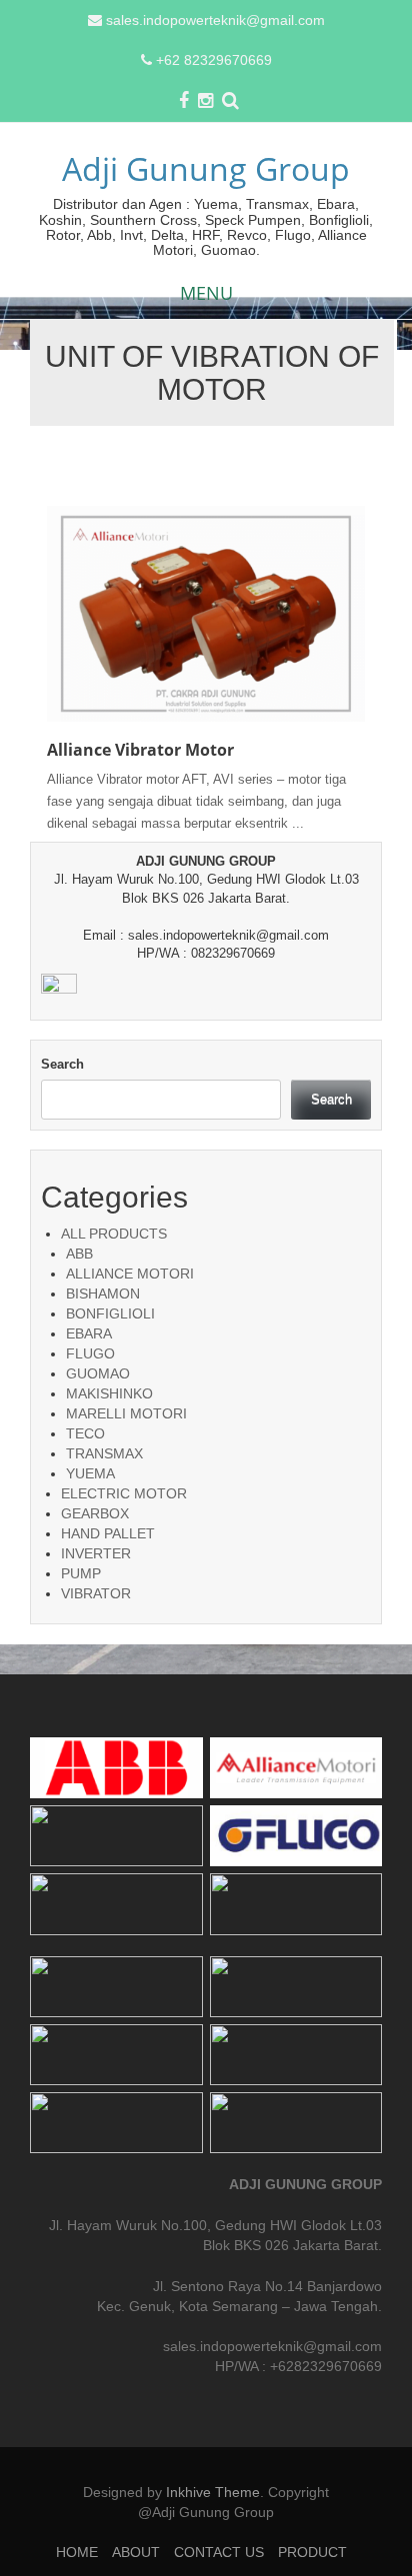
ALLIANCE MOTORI (130, 1274)
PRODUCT (312, 2552)
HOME (77, 2552)
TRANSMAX (104, 1453)
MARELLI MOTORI (126, 1413)
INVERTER (96, 1553)
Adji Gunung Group (206, 168)
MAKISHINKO (109, 1393)
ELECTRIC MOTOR (124, 1493)
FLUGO (90, 1353)
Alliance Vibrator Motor (140, 750)
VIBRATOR (96, 1593)
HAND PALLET (108, 1533)
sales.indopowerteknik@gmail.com (215, 20)
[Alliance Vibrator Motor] (206, 612)
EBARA (89, 1333)
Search (62, 1064)
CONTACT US (219, 2552)
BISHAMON (103, 1293)
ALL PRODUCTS (114, 1234)
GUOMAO (98, 1373)
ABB (79, 1254)
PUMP (81, 1573)
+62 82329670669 (214, 60)
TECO (85, 1433)
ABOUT (136, 2552)
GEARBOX (95, 1513)
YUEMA (90, 1473)
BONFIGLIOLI (110, 1313)
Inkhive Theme (213, 2492)
